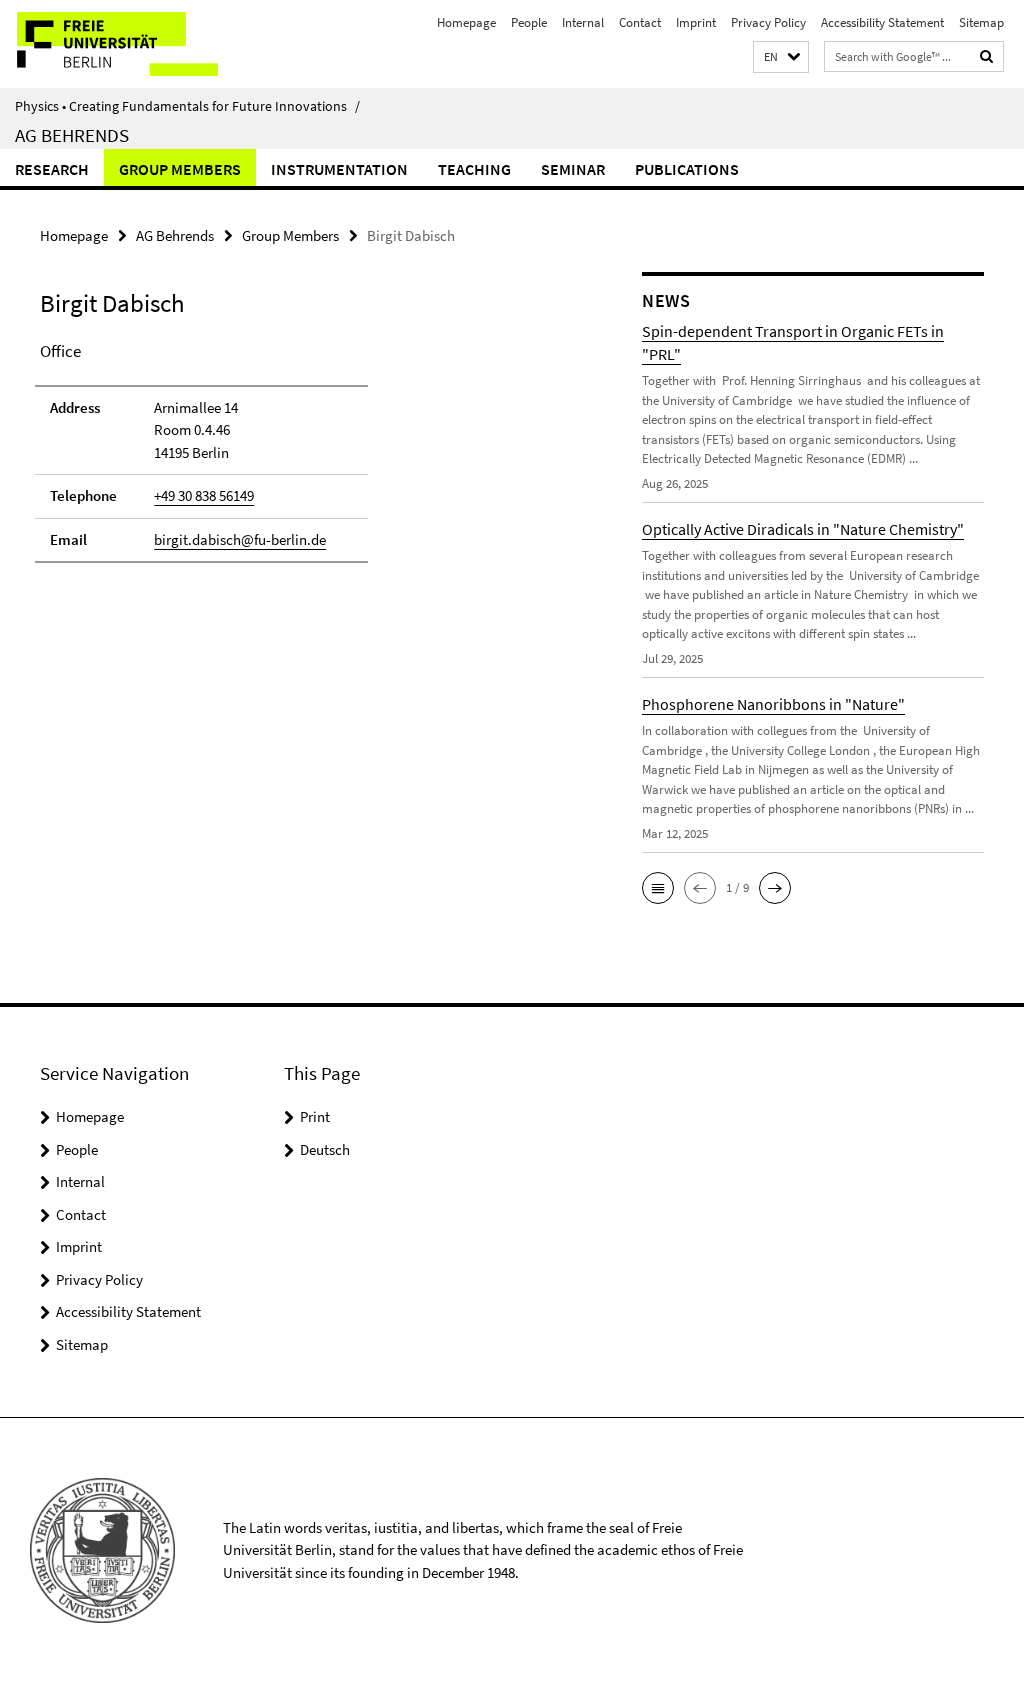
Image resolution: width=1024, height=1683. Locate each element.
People (529, 22)
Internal (583, 22)
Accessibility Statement (882, 22)
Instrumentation (339, 169)
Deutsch (325, 1149)
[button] (781, 57)
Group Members (180, 169)
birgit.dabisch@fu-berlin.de (240, 539)
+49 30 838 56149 (204, 495)
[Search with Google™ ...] (987, 56)
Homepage (466, 22)
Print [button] (315, 1116)
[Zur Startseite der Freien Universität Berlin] (132, 44)
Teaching (474, 169)
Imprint (696, 22)
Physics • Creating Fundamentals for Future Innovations (187, 106)
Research (52, 169)
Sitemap (981, 22)
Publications (687, 169)
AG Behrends (72, 135)
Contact (640, 22)
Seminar (573, 169)
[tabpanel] (309, 461)
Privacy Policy (768, 22)
